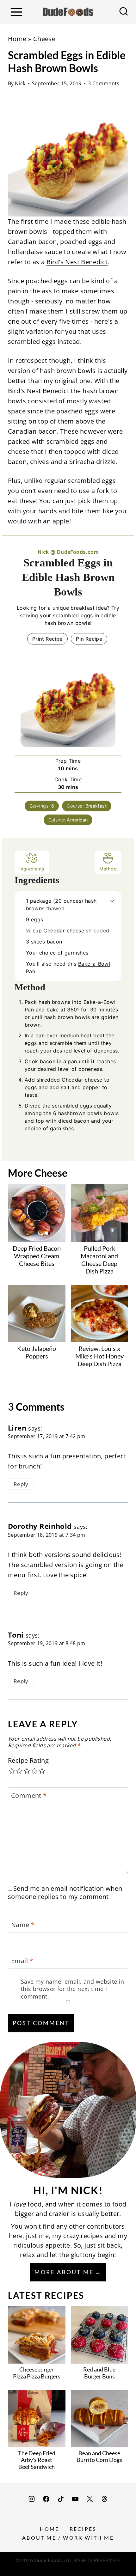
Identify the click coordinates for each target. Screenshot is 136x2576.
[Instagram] (32, 2499)
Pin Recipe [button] (89, 639)
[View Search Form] (124, 12)
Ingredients (32, 869)
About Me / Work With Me (68, 2538)
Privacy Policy (68, 2567)
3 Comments (104, 83)
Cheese (44, 39)
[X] (90, 2499)
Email (22, 1961)
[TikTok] (61, 2499)
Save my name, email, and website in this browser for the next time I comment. (73, 1989)
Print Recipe (47, 639)
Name (23, 1925)
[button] (112, 901)
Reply (21, 1484)
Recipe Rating (28, 1761)
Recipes (83, 2529)
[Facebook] (46, 2499)
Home (17, 39)
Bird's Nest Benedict (77, 262)
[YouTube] (75, 2499)
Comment (29, 1796)
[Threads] (104, 2499)
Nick (20, 83)
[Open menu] (16, 12)
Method (108, 869)
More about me (64, 2272)
